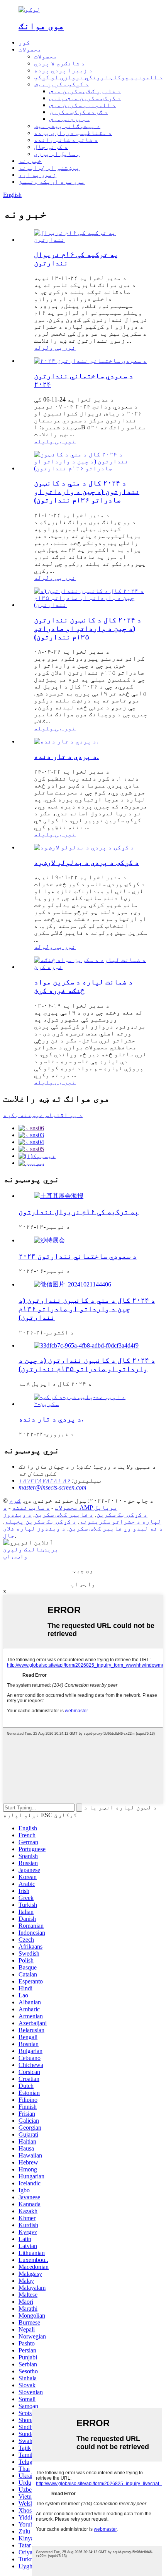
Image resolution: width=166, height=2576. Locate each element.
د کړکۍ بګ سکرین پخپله (41, 1521)
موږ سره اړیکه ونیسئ (52, 182)
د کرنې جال (51, 147)
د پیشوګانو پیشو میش (67, 126)
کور (24, 42)
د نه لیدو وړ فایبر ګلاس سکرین (116, 1528)
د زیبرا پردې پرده (63, 70)
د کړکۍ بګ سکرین (122, 1514)
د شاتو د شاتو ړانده (66, 140)
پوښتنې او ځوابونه (49, 168)
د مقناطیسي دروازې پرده (73, 133)
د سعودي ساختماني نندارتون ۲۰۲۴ (78, 1256)
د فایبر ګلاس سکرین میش (85, 91)
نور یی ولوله (55, 348)
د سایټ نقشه (31, 1508)
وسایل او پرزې (57, 154)
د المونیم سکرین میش (83, 105)
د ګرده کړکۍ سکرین (79, 112)
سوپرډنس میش (69, 119)
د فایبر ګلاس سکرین (64, 1514)
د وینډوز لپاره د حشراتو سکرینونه (82, 1518)
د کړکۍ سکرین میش (61, 84)
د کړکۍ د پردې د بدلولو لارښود (86, 862)
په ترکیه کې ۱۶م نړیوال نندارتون (79, 1212)
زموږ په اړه (37, 175)
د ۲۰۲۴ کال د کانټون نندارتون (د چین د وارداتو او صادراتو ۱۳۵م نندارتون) (88, 628)
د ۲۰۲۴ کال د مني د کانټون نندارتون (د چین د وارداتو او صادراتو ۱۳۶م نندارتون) (87, 491)
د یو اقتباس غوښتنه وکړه (43, 1115)
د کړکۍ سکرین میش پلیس (85, 98)
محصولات (30, 49)
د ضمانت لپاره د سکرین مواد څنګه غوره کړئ (83, 986)
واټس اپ (15, 1556)
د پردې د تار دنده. (66, 756)
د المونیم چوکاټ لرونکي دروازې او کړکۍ (98, 77)
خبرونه (30, 161)
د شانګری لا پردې (59, 63)
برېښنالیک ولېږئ (31, 1549)
